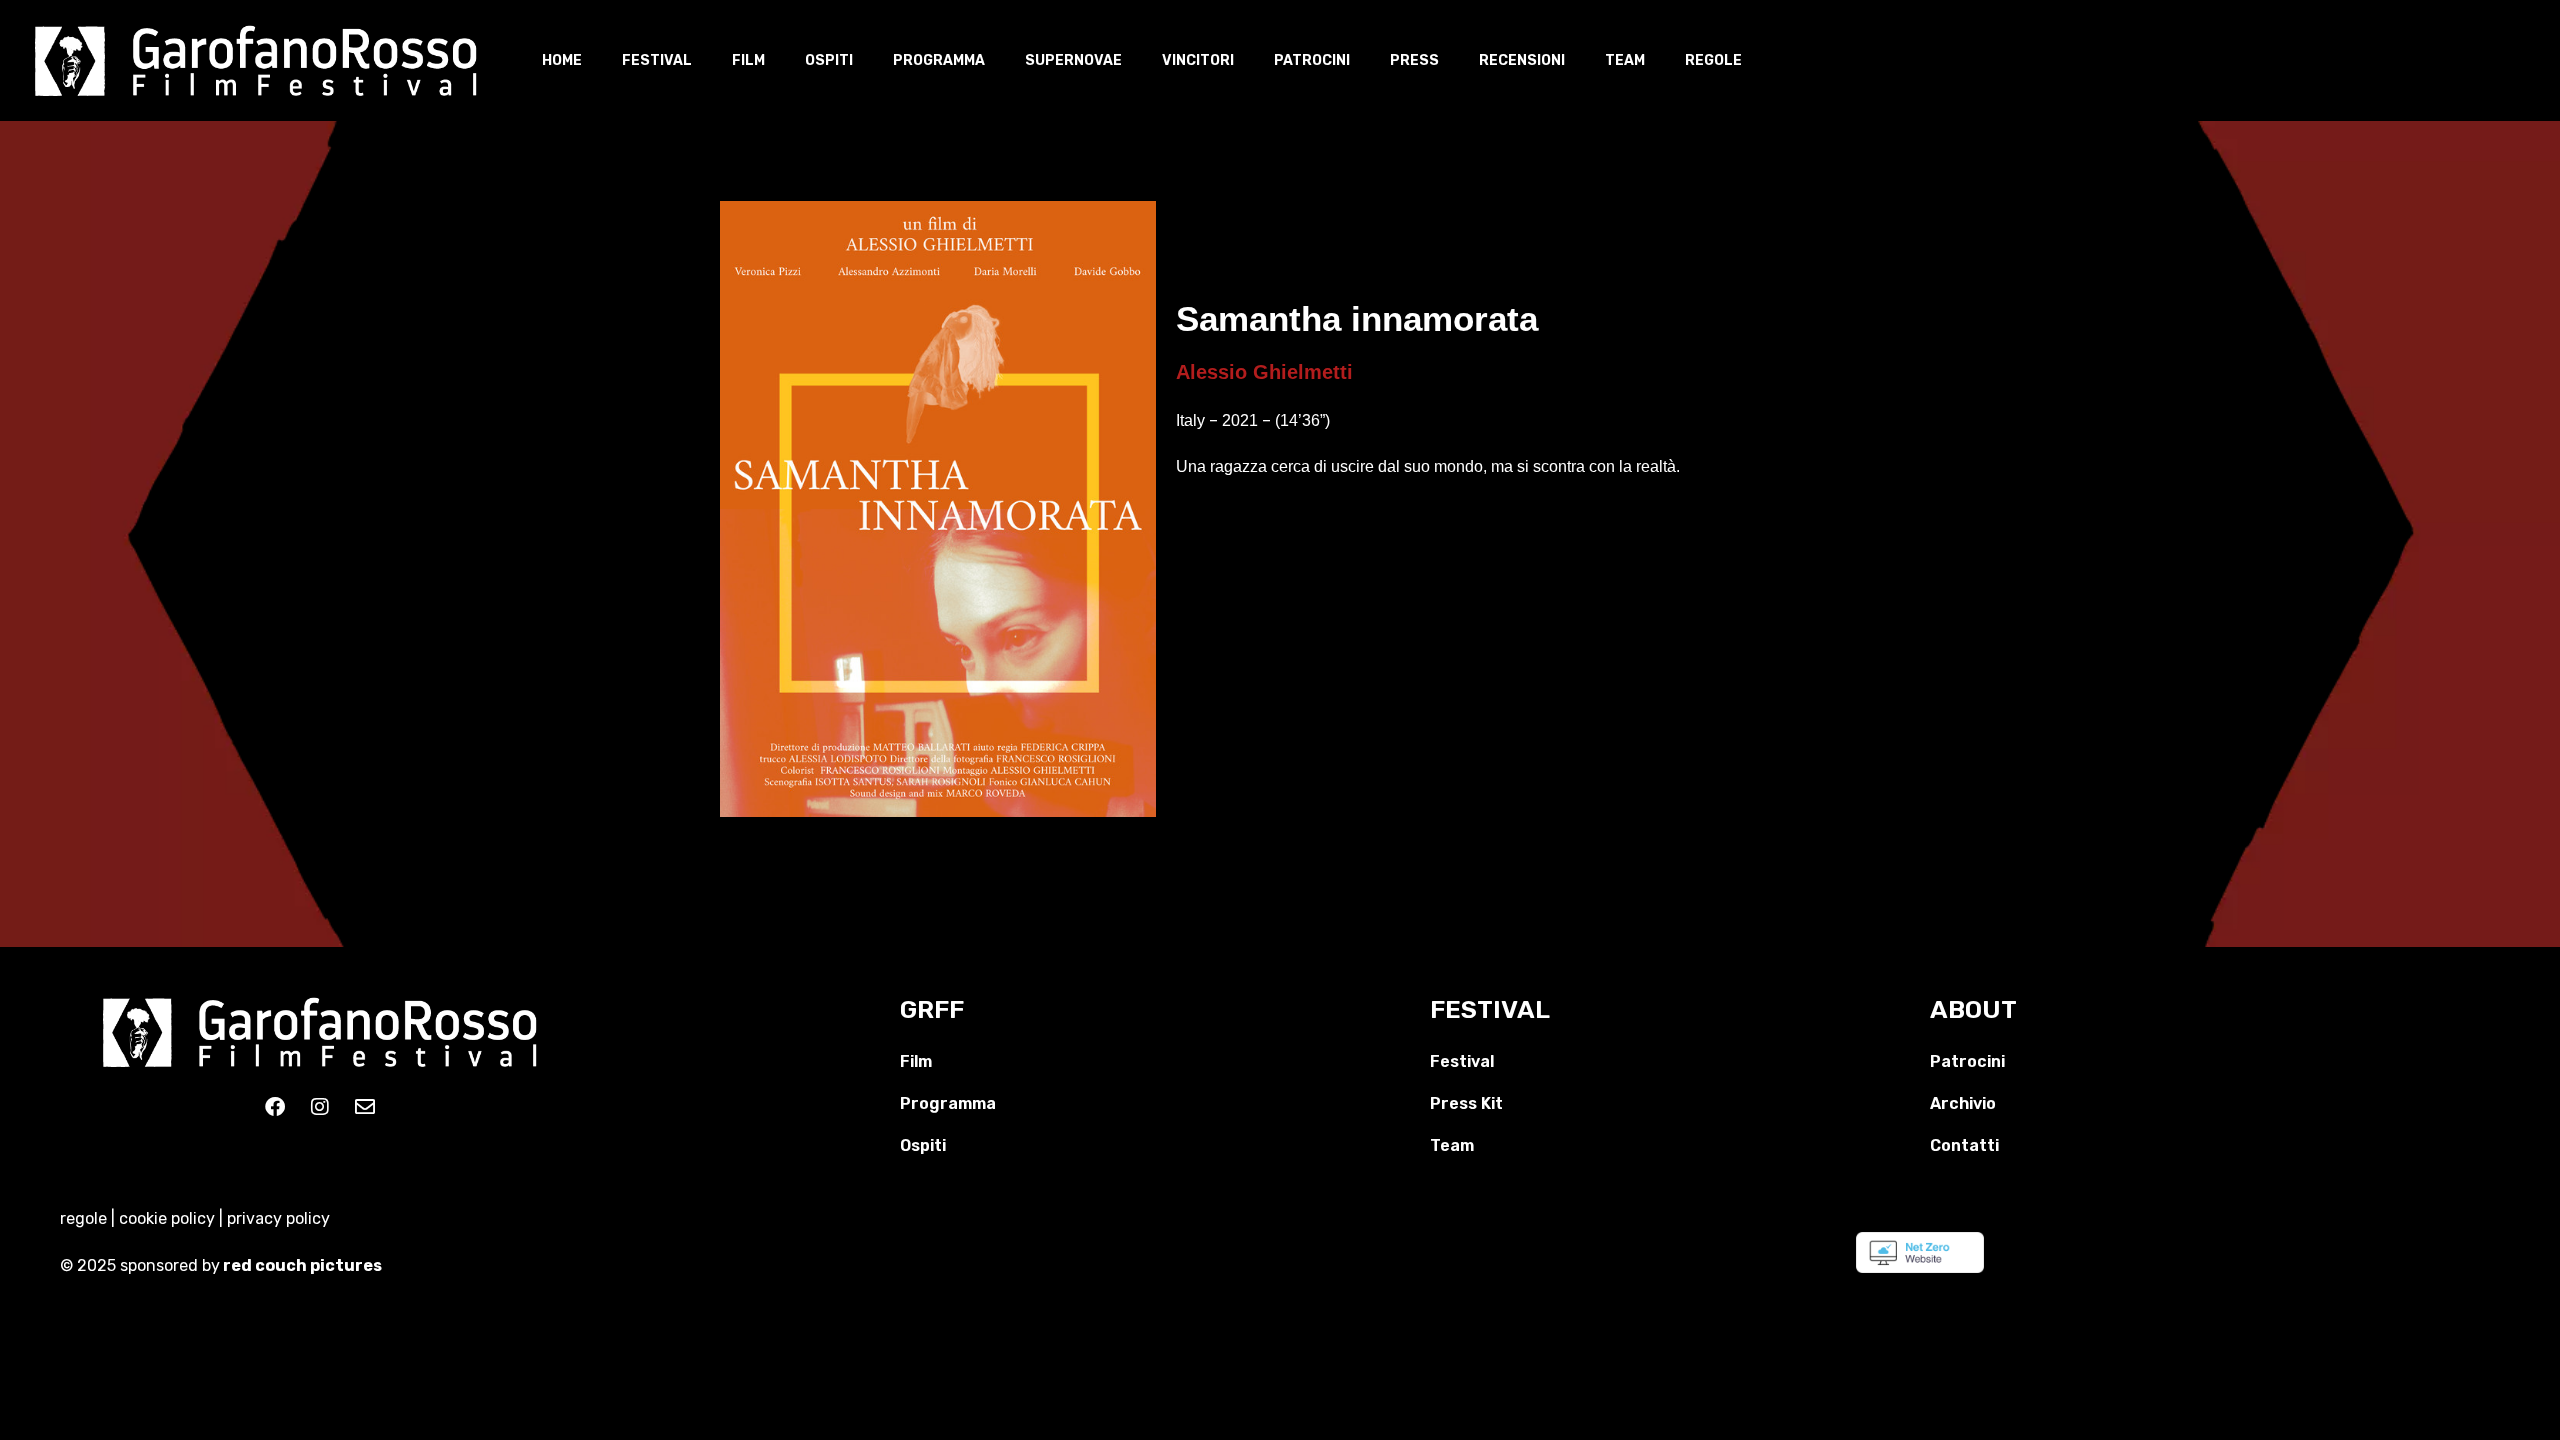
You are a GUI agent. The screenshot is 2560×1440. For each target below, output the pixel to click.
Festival (657, 60)
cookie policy (167, 1218)
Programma (939, 60)
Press (1414, 60)
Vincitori (1198, 60)
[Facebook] (275, 1107)
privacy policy (278, 1218)
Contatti (1964, 1145)
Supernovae (1073, 60)
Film (748, 60)
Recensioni (1522, 60)
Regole (1713, 60)
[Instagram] (320, 1107)
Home (562, 60)
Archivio (1963, 1103)
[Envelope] (365, 1107)
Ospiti (829, 60)
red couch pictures (304, 1265)
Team (1625, 60)
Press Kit (1466, 1103)
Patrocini (1312, 60)
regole (83, 1218)
